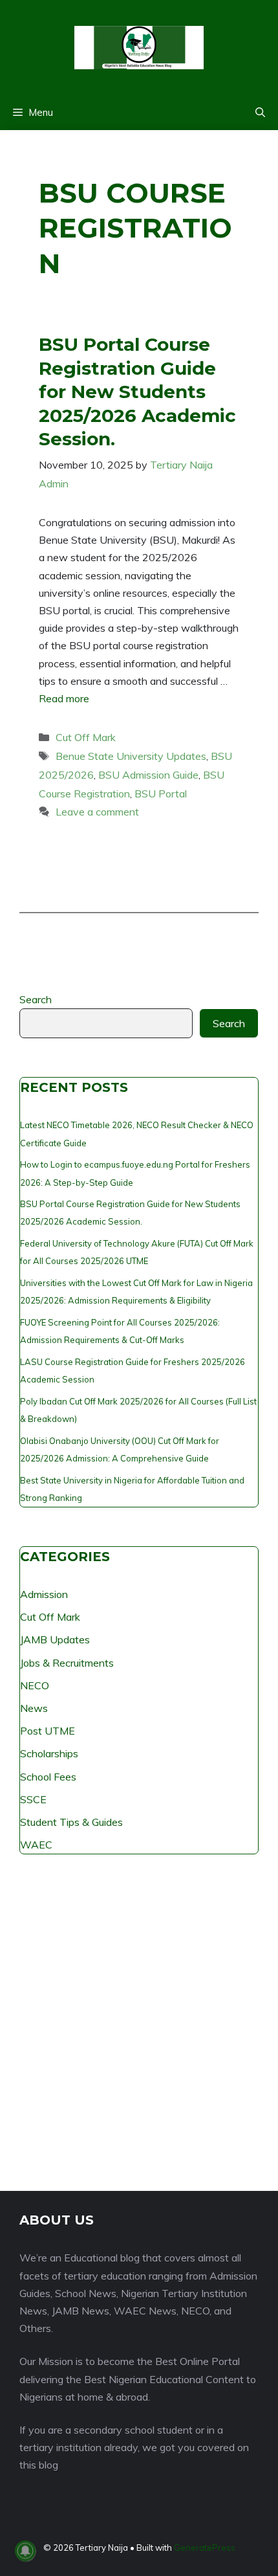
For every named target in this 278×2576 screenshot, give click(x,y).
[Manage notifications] (25, 2551)
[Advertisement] (139, 2032)
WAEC (36, 1845)
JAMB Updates (55, 1639)
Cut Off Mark (86, 737)
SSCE (33, 1799)
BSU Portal (161, 794)
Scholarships (49, 1753)
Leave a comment (97, 812)
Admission (44, 1594)
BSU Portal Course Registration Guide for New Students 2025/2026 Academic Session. (137, 392)
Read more (64, 698)
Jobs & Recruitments (67, 1663)
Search (36, 999)
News (34, 1708)
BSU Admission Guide (148, 775)
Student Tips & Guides (71, 1822)
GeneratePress (205, 2548)
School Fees (48, 1777)
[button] (260, 113)
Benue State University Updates (131, 756)
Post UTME (48, 1731)
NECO (35, 1685)
